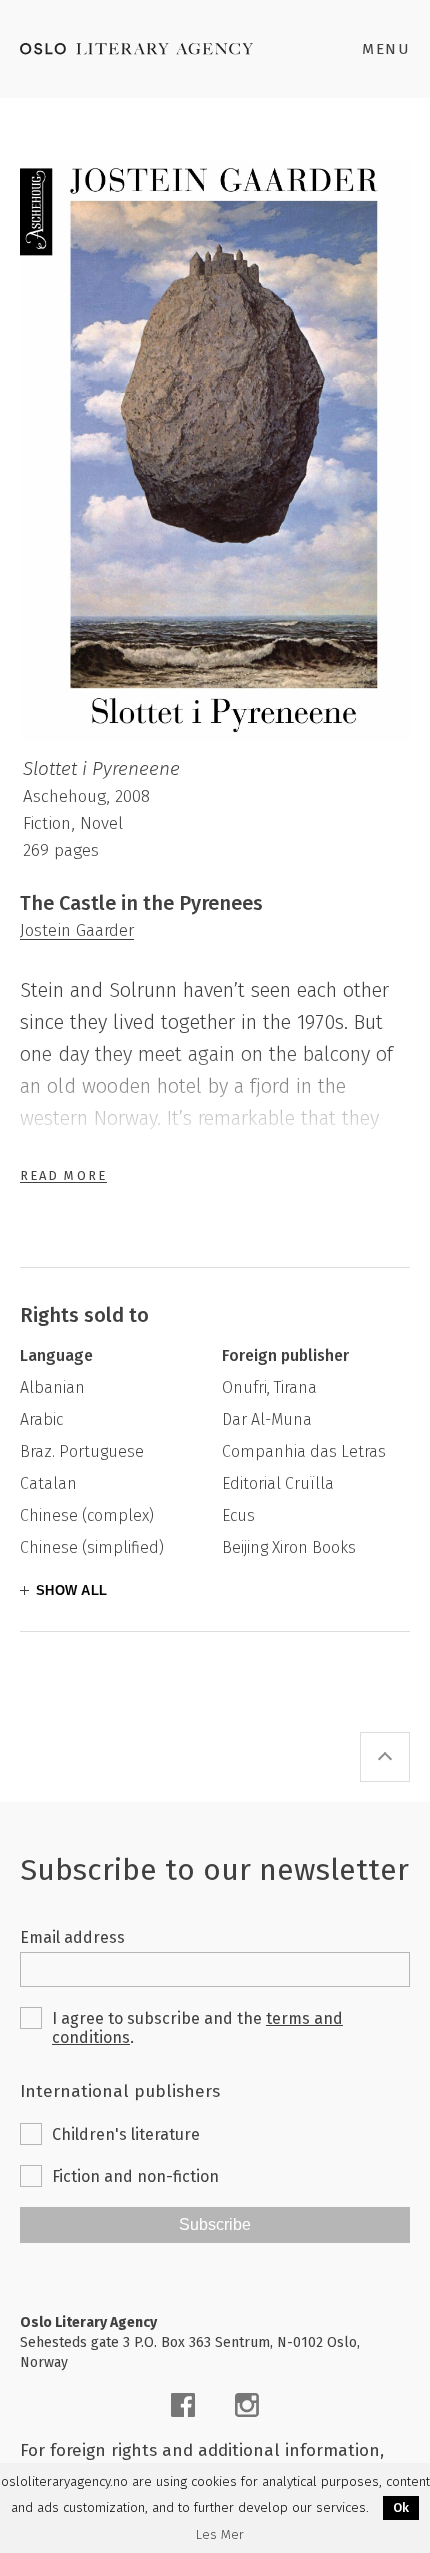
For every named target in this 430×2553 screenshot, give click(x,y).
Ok (401, 2507)
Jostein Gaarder (77, 930)
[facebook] (183, 2405)
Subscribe (215, 2224)
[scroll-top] (385, 1757)
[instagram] (247, 2405)
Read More (63, 1175)
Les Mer (220, 2535)
